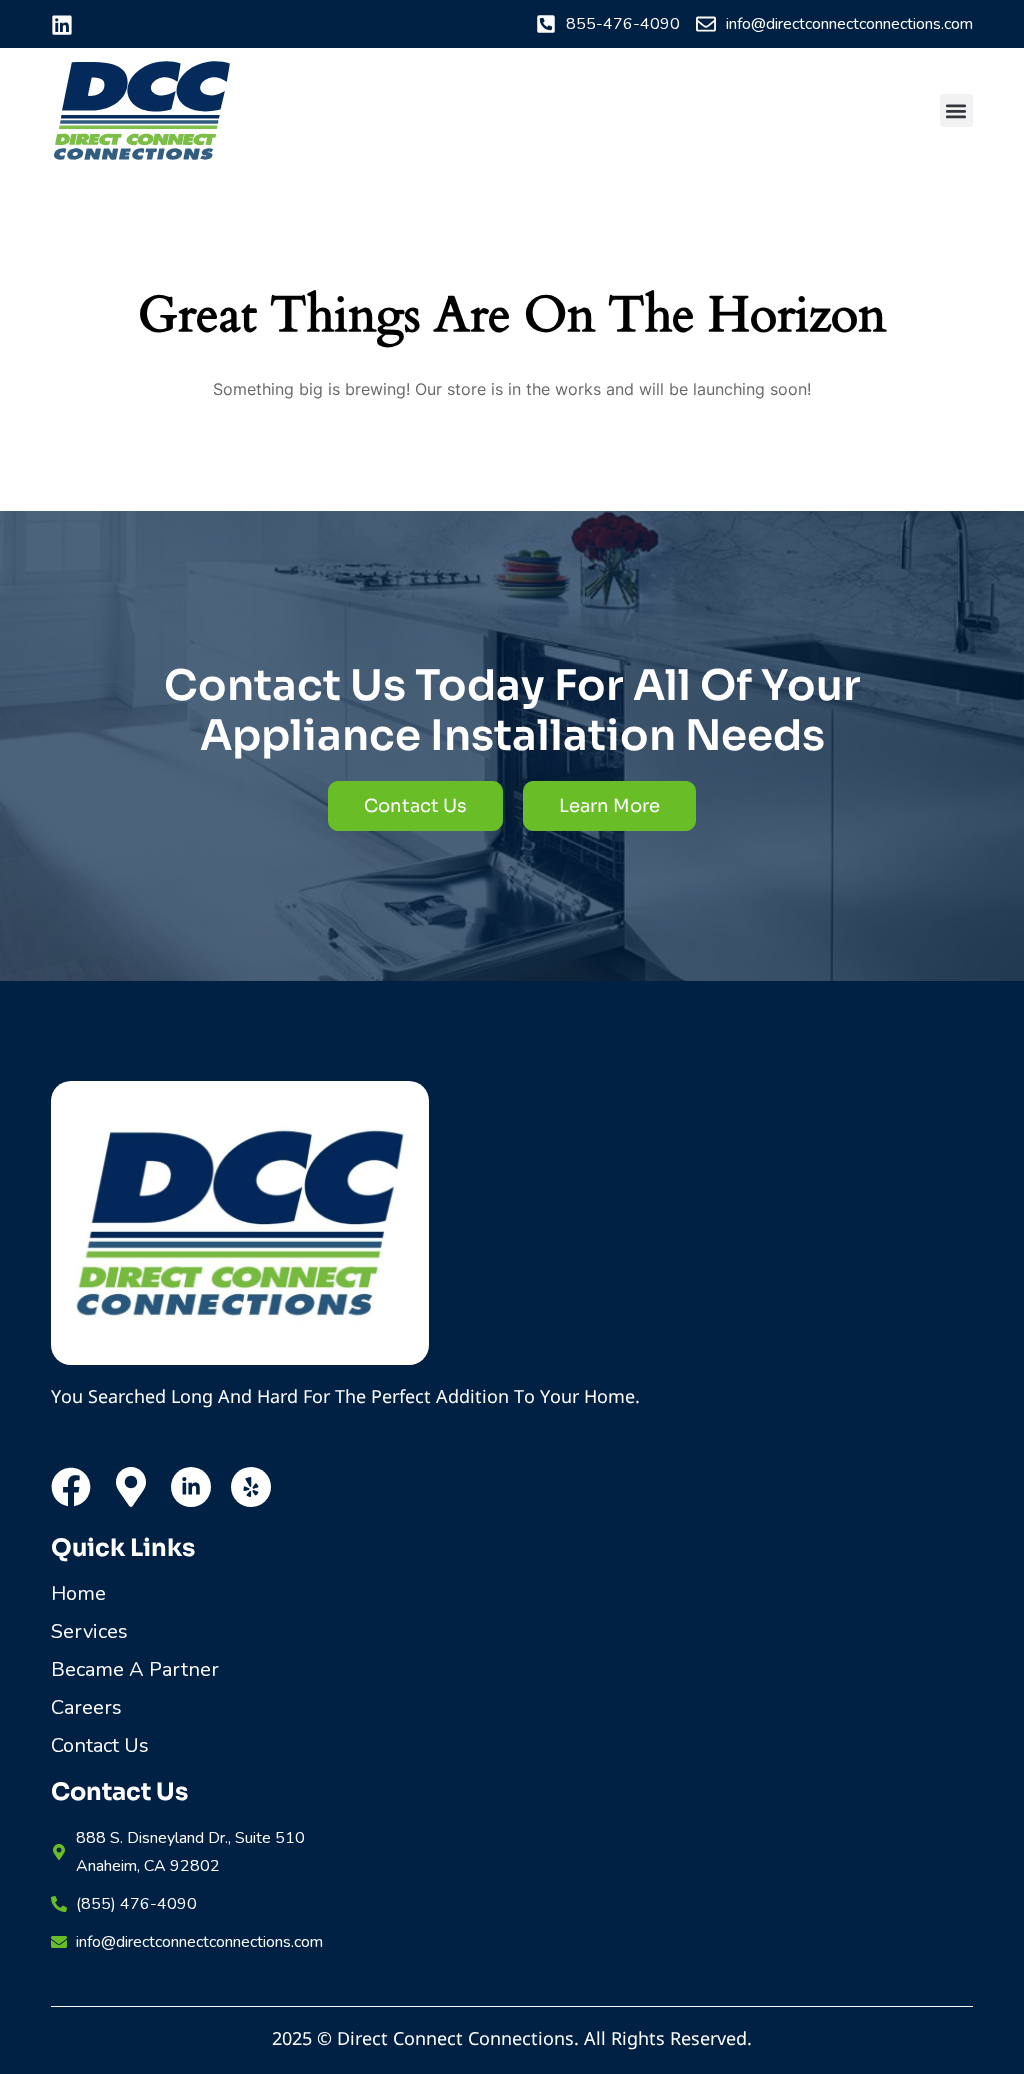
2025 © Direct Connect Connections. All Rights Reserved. (512, 2038)
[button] (956, 110)
